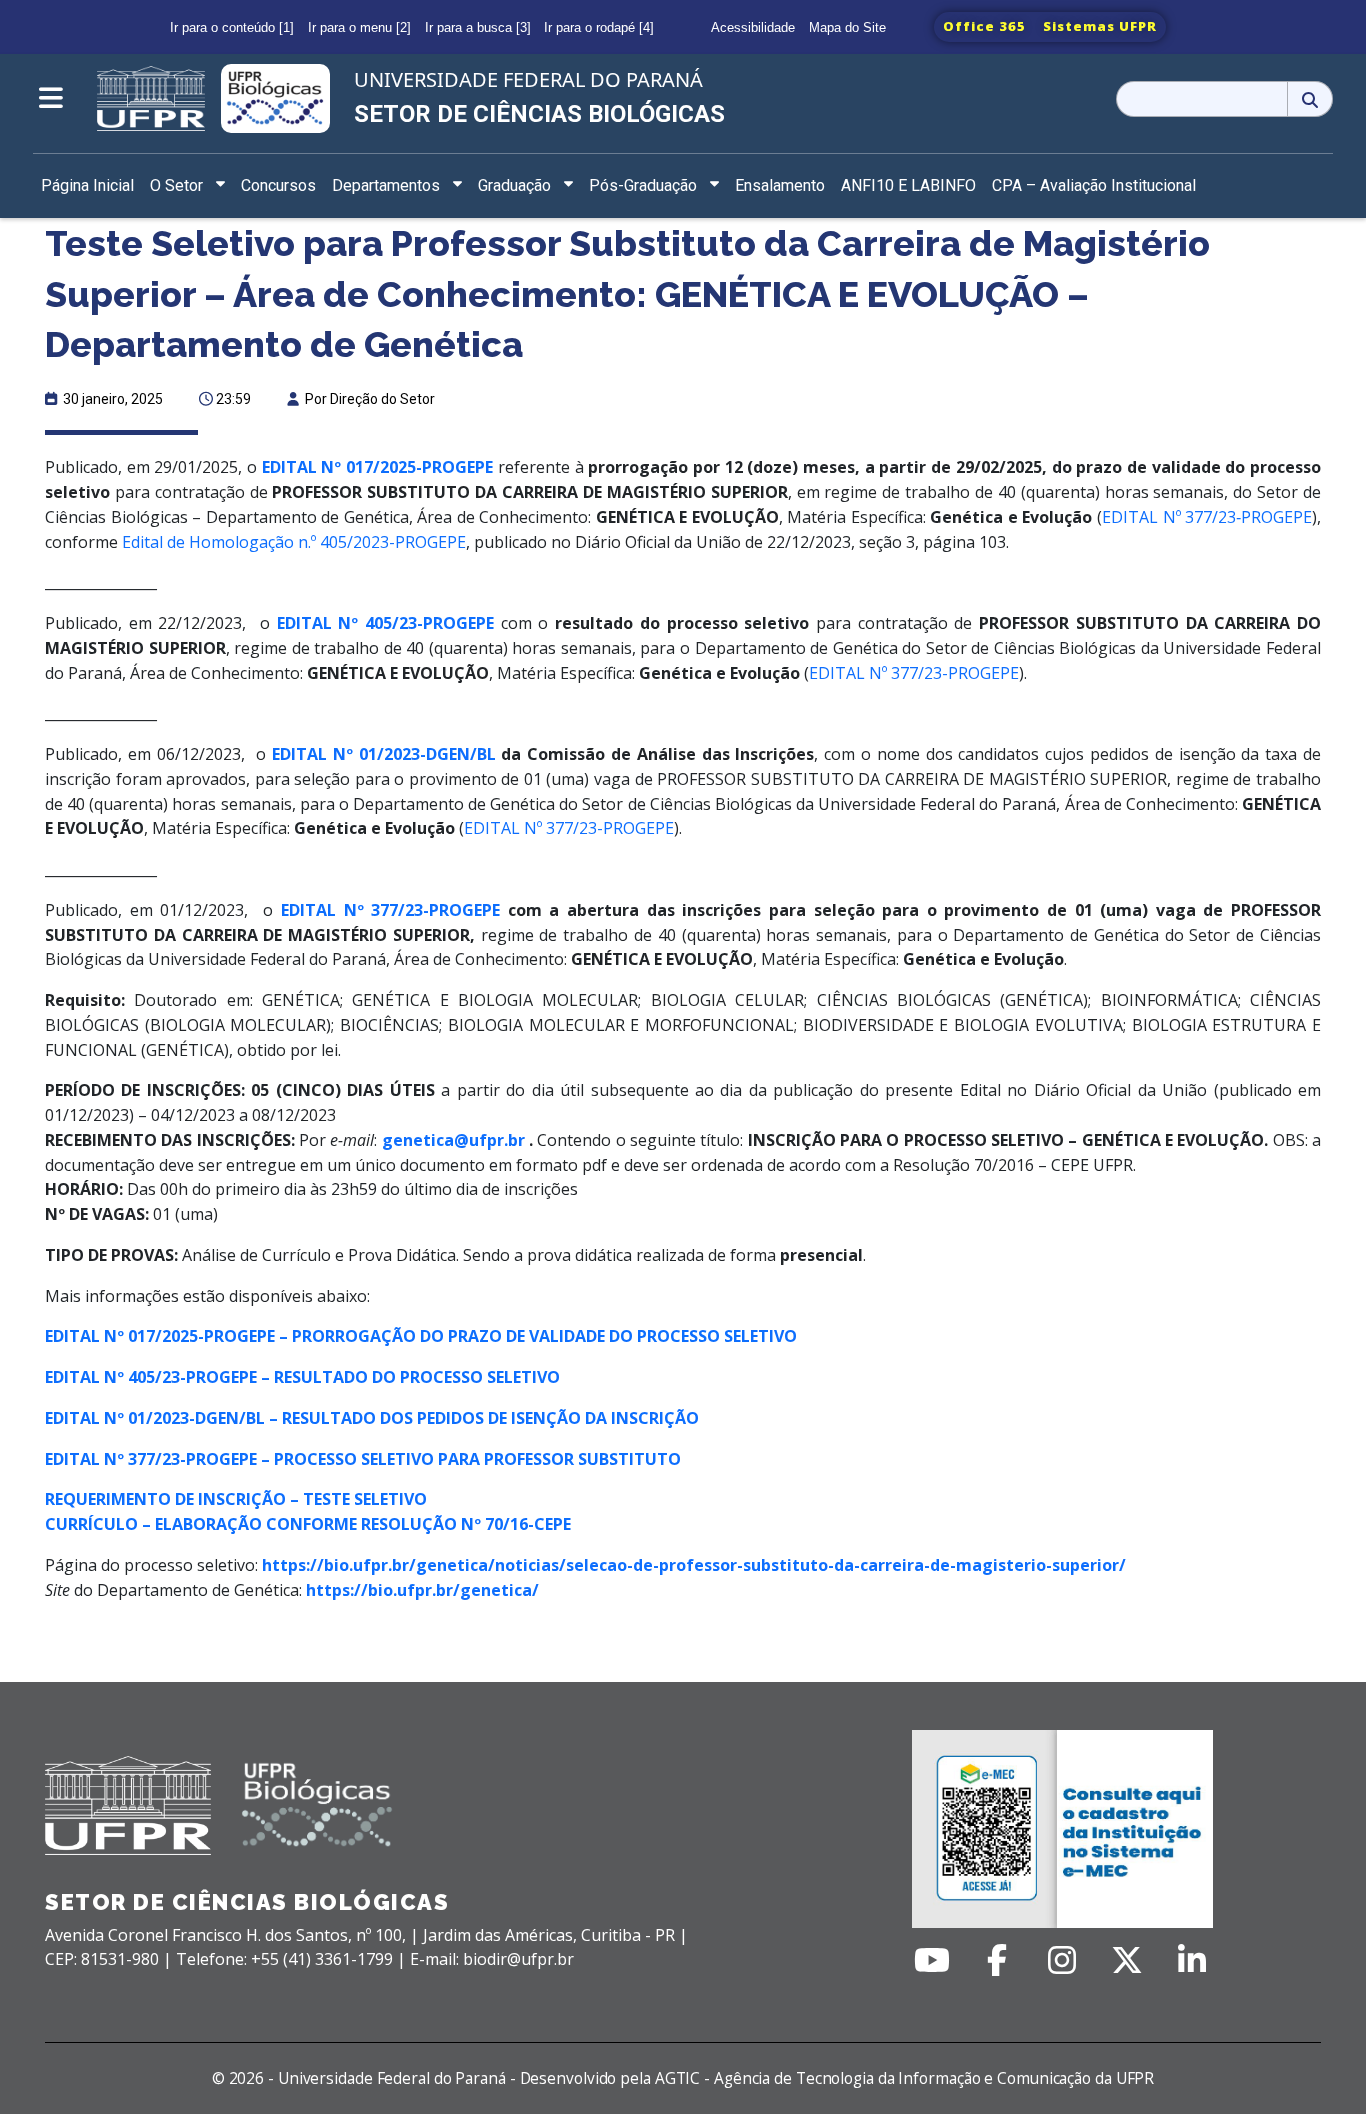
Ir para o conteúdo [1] (232, 27)
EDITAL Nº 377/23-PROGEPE (914, 673)
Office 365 (984, 26)
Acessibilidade (753, 27)
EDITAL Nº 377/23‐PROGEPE (1207, 517)
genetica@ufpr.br (450, 1140)
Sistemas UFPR (1100, 26)
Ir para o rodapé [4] (599, 27)
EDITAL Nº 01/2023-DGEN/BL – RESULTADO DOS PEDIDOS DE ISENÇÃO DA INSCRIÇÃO (372, 1418)
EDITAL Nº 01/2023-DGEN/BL (384, 754)
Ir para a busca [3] (478, 27)
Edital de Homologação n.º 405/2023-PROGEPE (294, 542)
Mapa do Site (847, 27)
